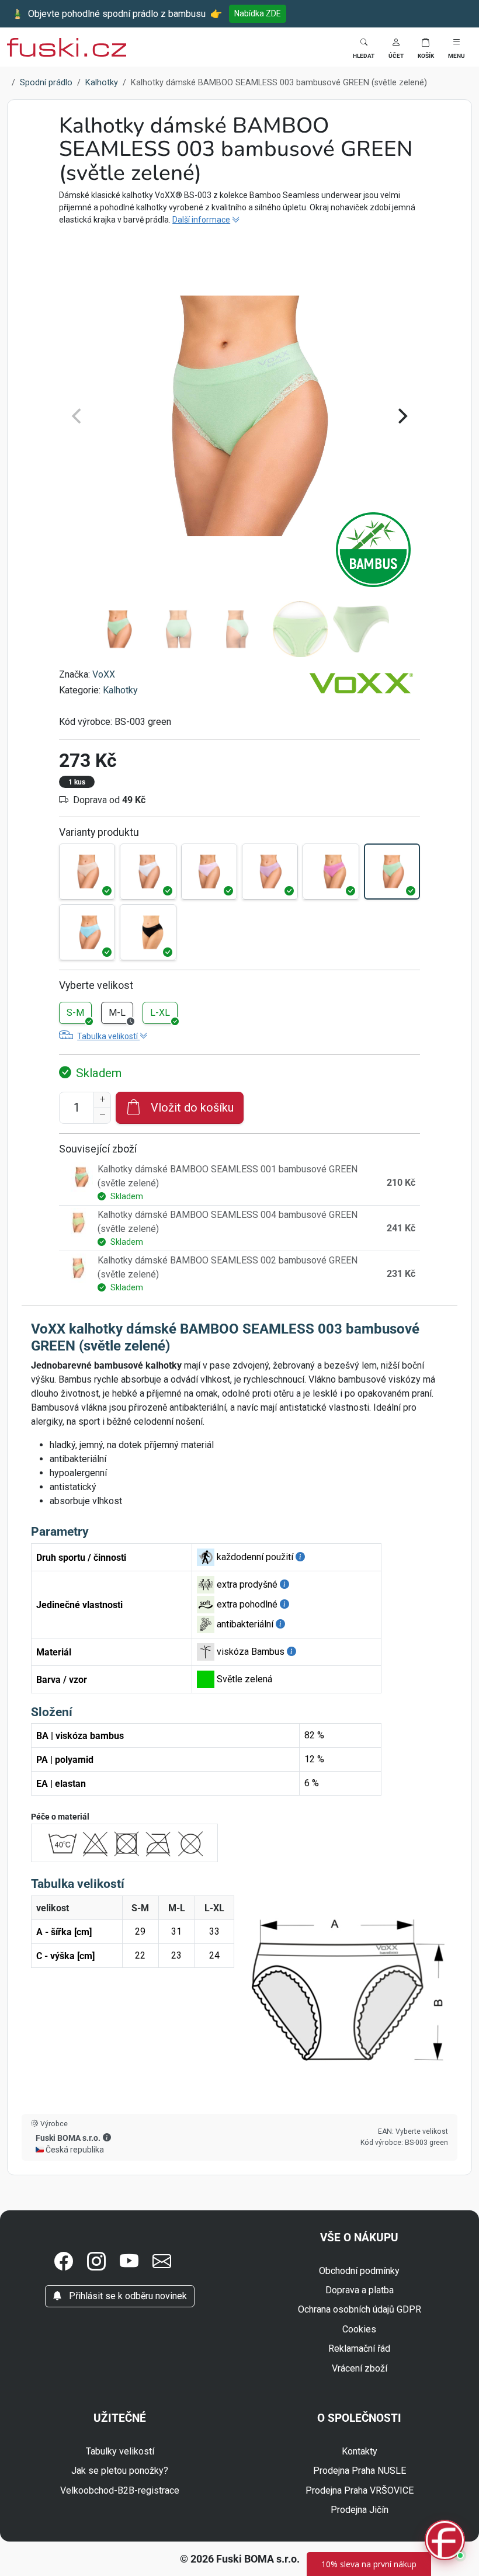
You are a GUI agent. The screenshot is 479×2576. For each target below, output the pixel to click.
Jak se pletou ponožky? (120, 2471)
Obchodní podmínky (359, 2271)
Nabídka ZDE (258, 13)
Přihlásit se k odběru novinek (127, 2296)
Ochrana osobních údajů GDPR (360, 2309)
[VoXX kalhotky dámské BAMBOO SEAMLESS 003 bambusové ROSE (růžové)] (331, 872)
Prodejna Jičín (360, 2510)
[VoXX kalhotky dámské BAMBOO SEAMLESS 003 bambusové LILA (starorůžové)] (270, 872)
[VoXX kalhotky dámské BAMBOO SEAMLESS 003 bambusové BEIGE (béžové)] (87, 872)
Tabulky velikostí (120, 2451)
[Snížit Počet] (102, 1116)
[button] (396, 47)
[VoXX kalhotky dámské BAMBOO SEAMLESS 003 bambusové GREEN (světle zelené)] (392, 872)
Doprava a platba (360, 2290)
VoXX (104, 674)
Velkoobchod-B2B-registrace (120, 2490)
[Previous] (78, 416)
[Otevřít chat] (445, 2542)
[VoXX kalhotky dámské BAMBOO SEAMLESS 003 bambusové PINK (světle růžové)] (209, 872)
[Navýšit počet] (102, 1100)
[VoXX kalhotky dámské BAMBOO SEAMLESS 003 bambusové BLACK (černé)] (148, 932)
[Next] (401, 416)
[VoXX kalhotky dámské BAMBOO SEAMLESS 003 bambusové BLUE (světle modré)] (87, 932)
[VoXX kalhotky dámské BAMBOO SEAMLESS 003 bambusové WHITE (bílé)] (148, 872)
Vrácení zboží (360, 2368)
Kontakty (360, 2451)
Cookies (359, 2329)
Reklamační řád (359, 2348)
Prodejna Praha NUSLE (360, 2471)
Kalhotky (120, 690)
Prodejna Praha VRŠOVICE (360, 2490)
